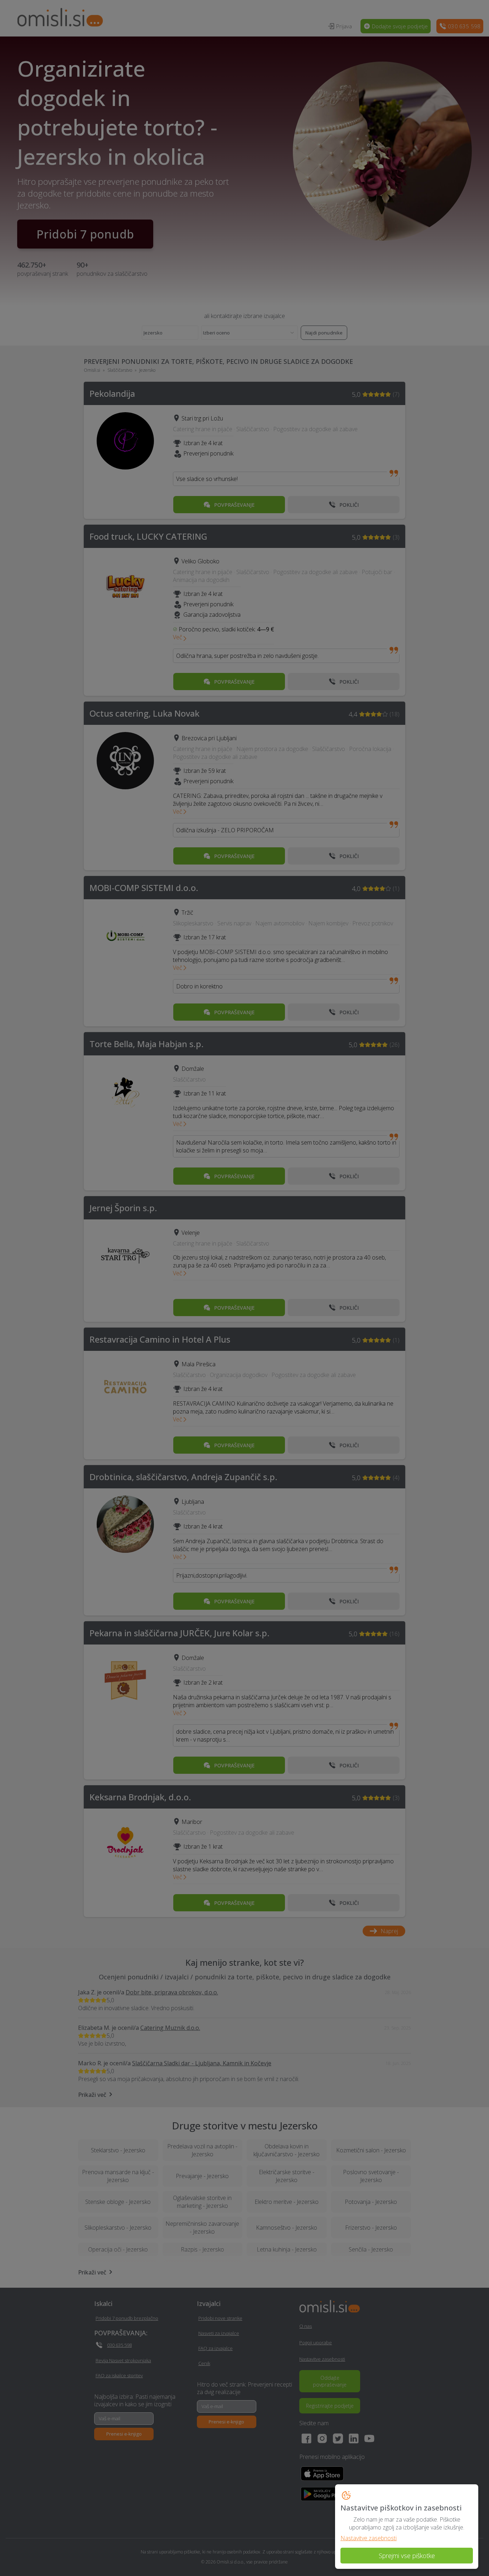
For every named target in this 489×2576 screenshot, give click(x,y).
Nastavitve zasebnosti (369, 2538)
